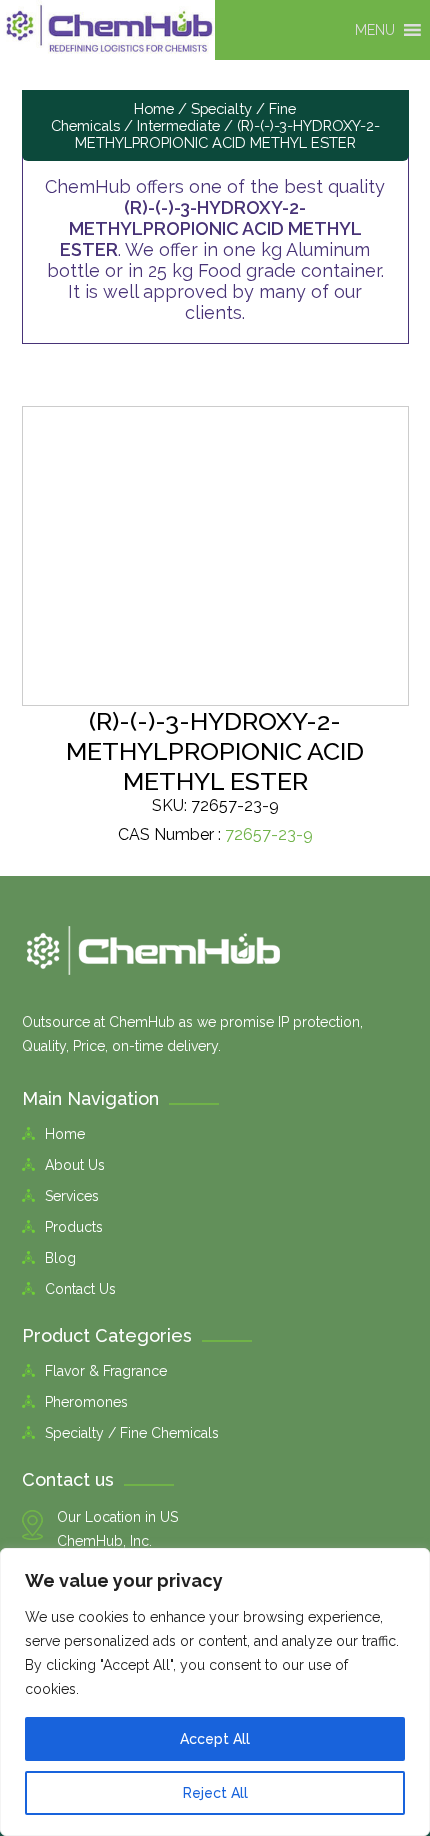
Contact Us (80, 1289)
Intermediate (178, 125)
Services (72, 1196)
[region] (215, 1692)
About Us (75, 1165)
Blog (60, 1258)
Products (74, 1227)
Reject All (215, 1793)
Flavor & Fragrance (106, 1371)
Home (154, 108)
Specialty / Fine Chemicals (132, 1433)
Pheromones (86, 1402)
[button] (375, 30)
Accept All (215, 1739)
